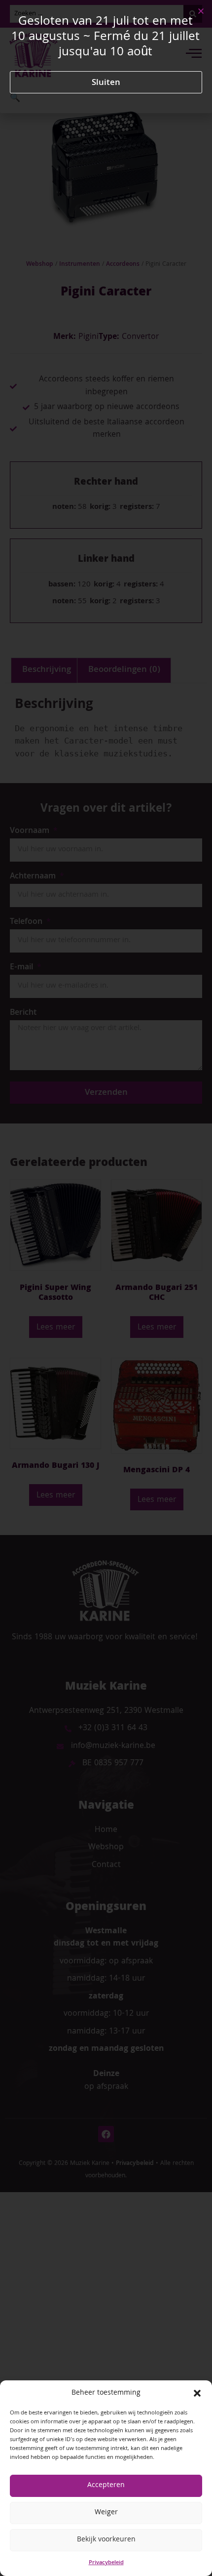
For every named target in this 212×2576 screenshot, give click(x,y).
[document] (106, 1288)
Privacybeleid (106, 2563)
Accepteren (106, 2486)
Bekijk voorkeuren (106, 2540)
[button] (197, 2393)
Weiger (106, 2513)
